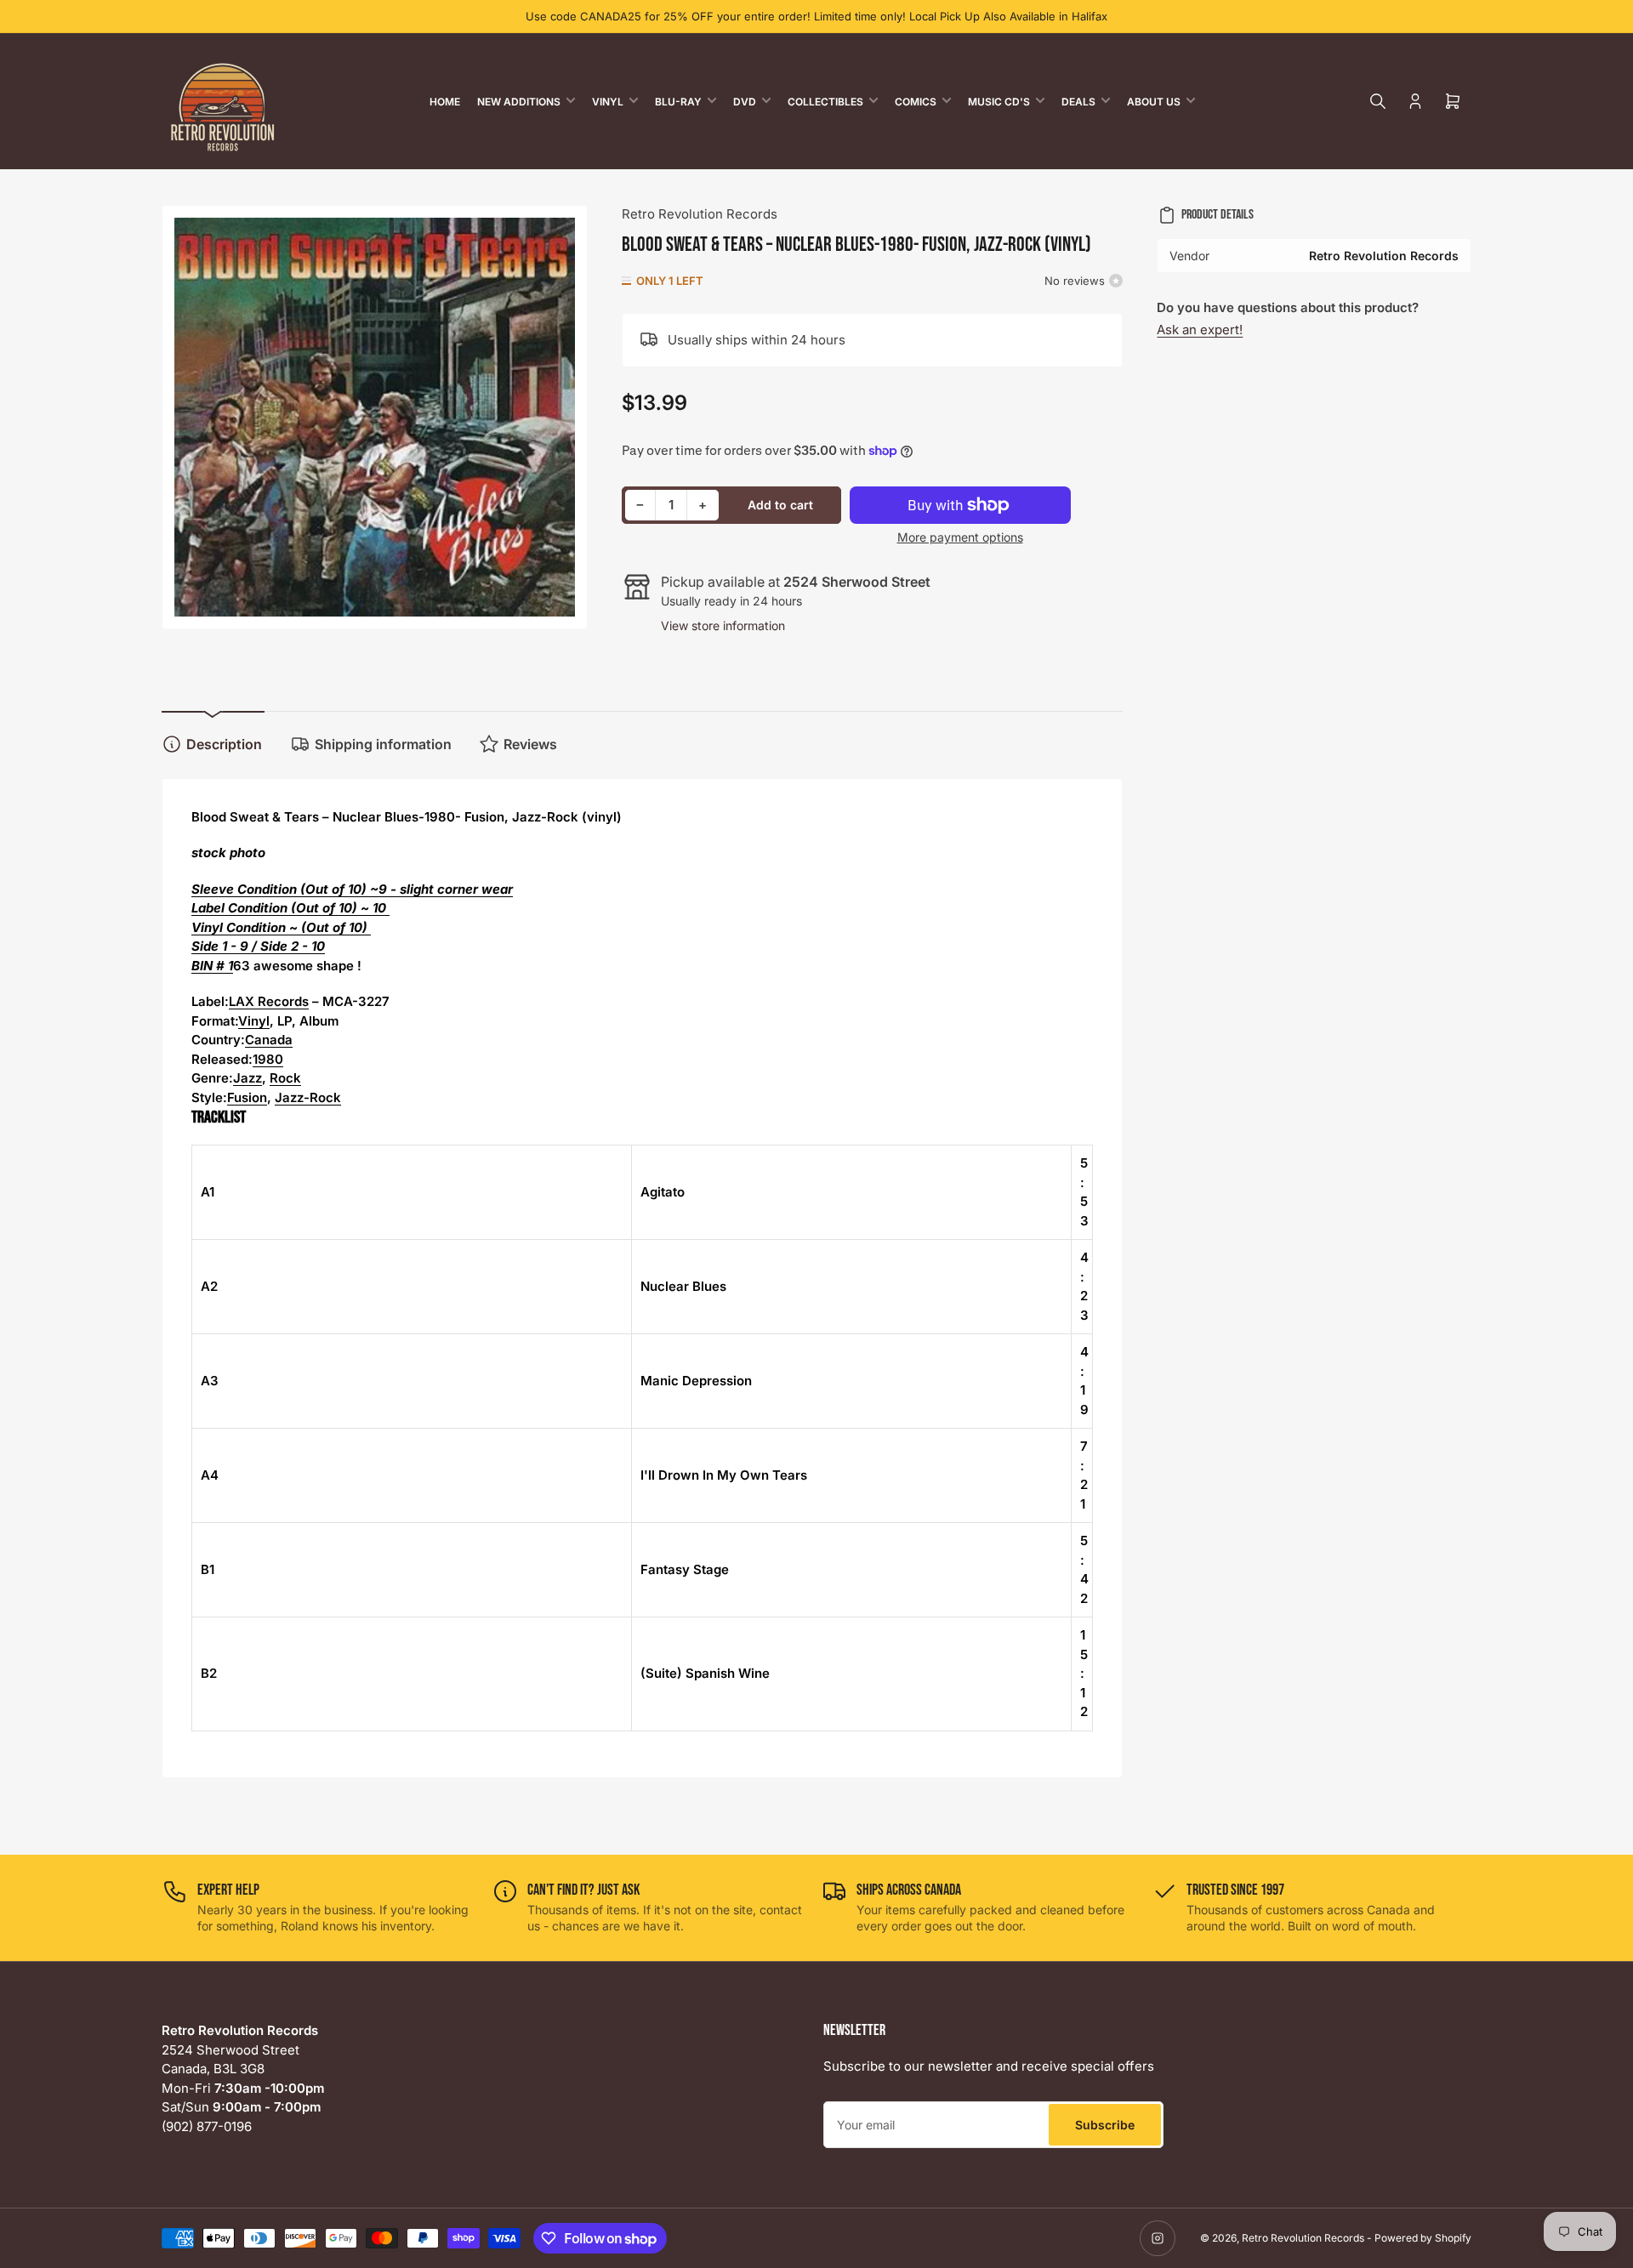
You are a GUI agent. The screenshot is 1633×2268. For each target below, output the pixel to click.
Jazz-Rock (308, 1097)
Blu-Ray (678, 102)
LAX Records (269, 1001)
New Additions (519, 102)
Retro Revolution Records (700, 214)
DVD (745, 102)
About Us (1154, 102)
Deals (1078, 102)
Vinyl (608, 102)
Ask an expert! (1200, 330)
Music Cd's (999, 102)
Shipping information (383, 744)
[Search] (1378, 101)
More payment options (960, 537)
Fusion (247, 1097)
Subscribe (1105, 2125)
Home (445, 102)
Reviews (530, 744)
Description (224, 744)
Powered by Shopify (1423, 2238)
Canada (269, 1040)
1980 (268, 1059)
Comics (916, 102)
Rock (285, 1078)
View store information (723, 625)
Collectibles (825, 102)
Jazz (248, 1078)
